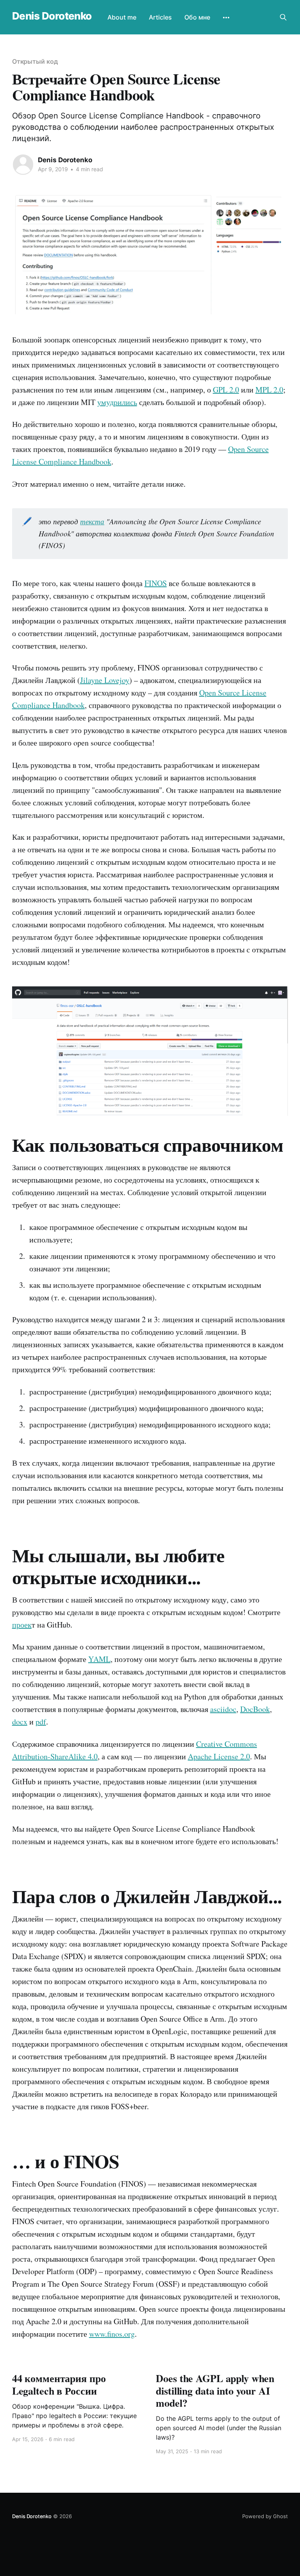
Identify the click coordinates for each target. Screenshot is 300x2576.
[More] (226, 18)
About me (122, 17)
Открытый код (35, 61)
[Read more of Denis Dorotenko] (23, 165)
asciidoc (223, 1709)
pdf (41, 1722)
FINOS (156, 583)
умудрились (117, 402)
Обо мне (197, 17)
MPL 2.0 (269, 390)
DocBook (255, 1709)
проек (22, 1625)
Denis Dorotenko (52, 16)
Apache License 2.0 (219, 1756)
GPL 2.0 (226, 390)
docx (20, 1722)
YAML (99, 1659)
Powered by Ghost (265, 2516)
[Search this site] (283, 17)
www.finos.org (112, 2334)
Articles (160, 17)
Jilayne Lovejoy (105, 680)
